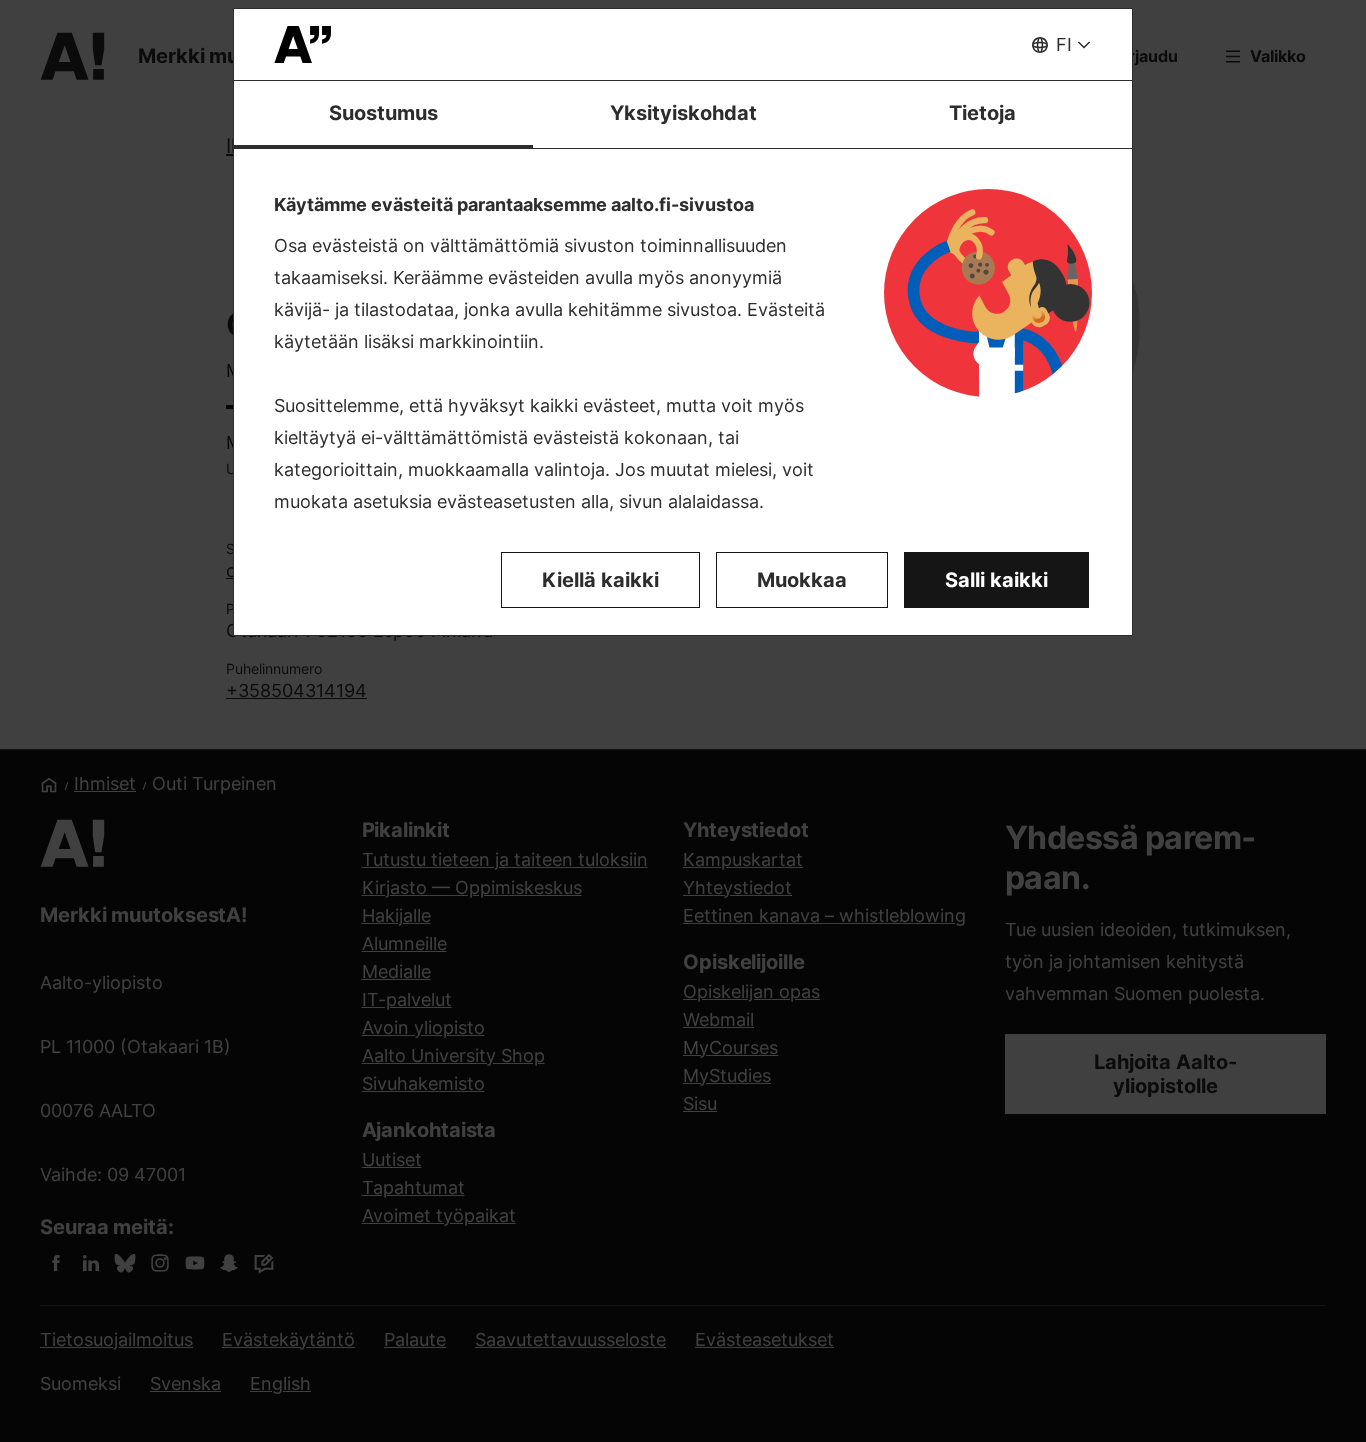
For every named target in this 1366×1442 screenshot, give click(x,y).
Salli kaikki (996, 580)
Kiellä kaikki (600, 580)
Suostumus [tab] (383, 113)
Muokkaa (802, 580)
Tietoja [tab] (982, 113)
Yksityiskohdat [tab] (683, 113)
